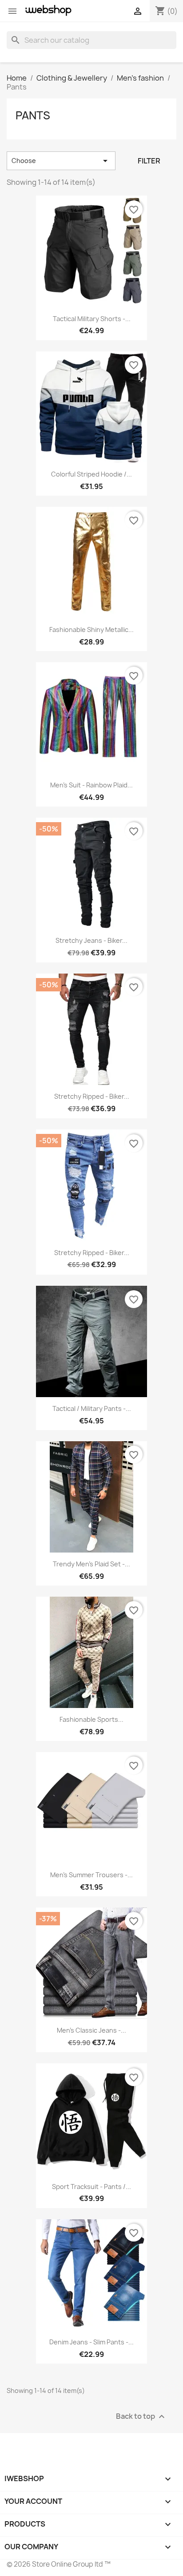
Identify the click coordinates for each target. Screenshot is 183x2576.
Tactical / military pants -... (92, 1408)
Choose (61, 161)
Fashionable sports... (91, 1719)
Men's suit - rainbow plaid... (91, 785)
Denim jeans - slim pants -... (91, 2342)
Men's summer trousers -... (91, 1875)
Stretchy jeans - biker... (91, 940)
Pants (33, 115)
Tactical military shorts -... (92, 319)
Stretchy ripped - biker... (92, 1096)
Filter (149, 161)
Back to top (141, 2416)
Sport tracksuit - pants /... (91, 2187)
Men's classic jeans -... (91, 2030)
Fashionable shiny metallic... (91, 630)
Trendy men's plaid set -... (91, 1564)
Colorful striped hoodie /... (91, 474)
